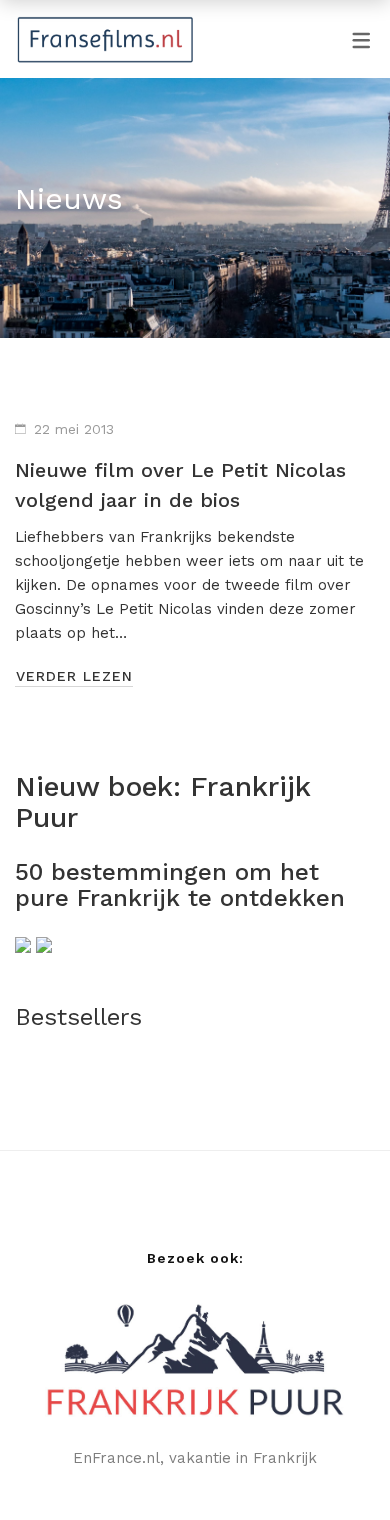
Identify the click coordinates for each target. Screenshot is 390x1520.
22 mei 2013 (74, 429)
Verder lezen (74, 676)
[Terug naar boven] (335, 1465)
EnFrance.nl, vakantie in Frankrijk (195, 1458)
